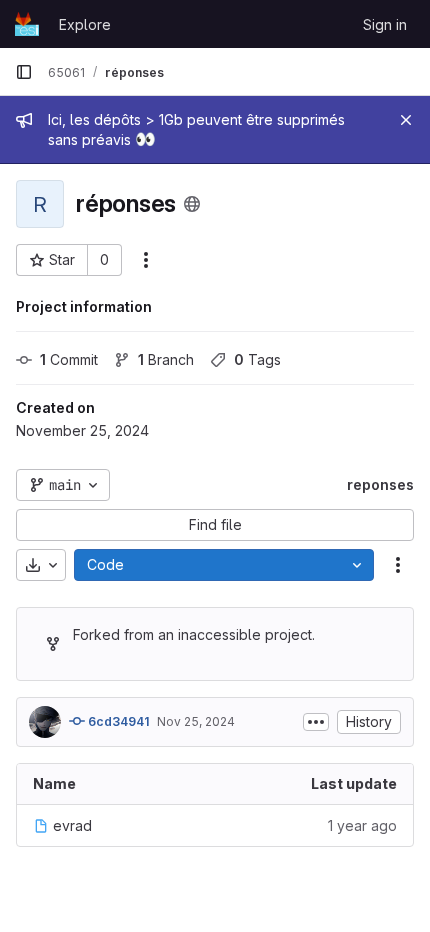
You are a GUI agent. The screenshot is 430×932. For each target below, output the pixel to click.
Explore (85, 24)
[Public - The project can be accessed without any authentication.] (192, 204)
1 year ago (362, 825)
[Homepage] (27, 24)
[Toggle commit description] (316, 722)
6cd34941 (117, 721)
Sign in (385, 24)
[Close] (406, 120)
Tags (257, 359)
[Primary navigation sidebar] (24, 72)
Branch (166, 359)
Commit (69, 359)
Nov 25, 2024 (196, 721)
